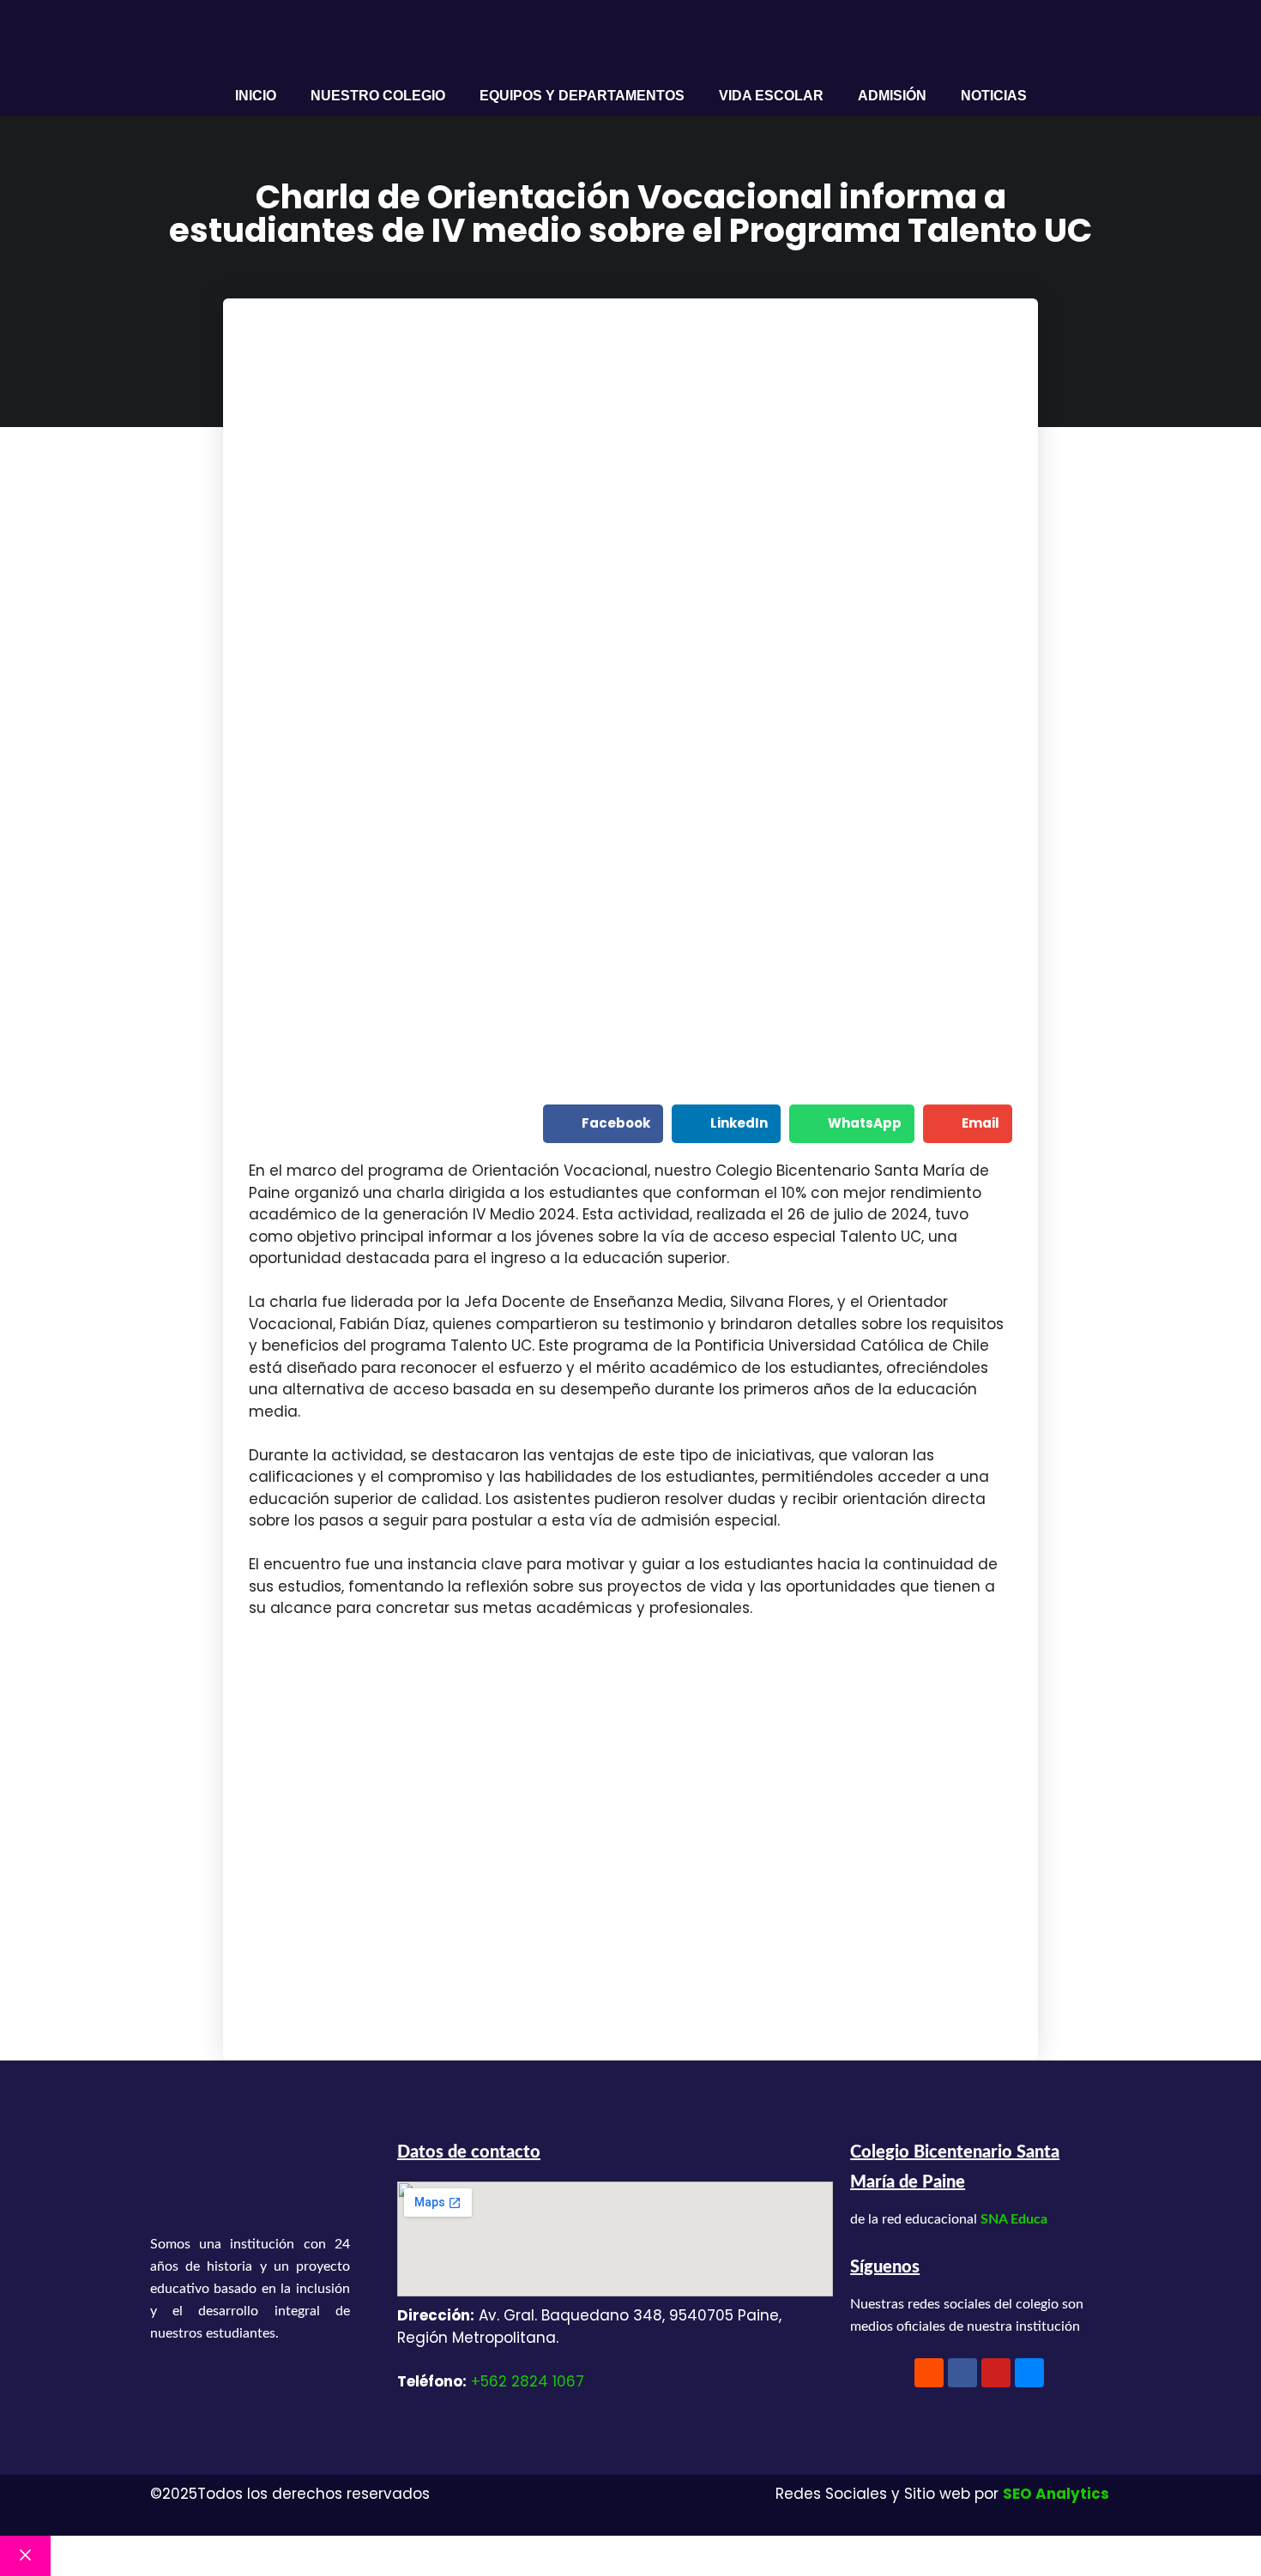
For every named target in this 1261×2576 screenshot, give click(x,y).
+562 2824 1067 (528, 2381)
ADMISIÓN (892, 96)
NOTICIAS (994, 96)
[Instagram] (929, 2373)
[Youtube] (996, 2373)
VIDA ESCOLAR (771, 96)
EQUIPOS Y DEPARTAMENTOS (582, 96)
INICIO (256, 96)
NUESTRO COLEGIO (378, 96)
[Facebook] (962, 2373)
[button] (603, 1124)
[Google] (1029, 2373)
